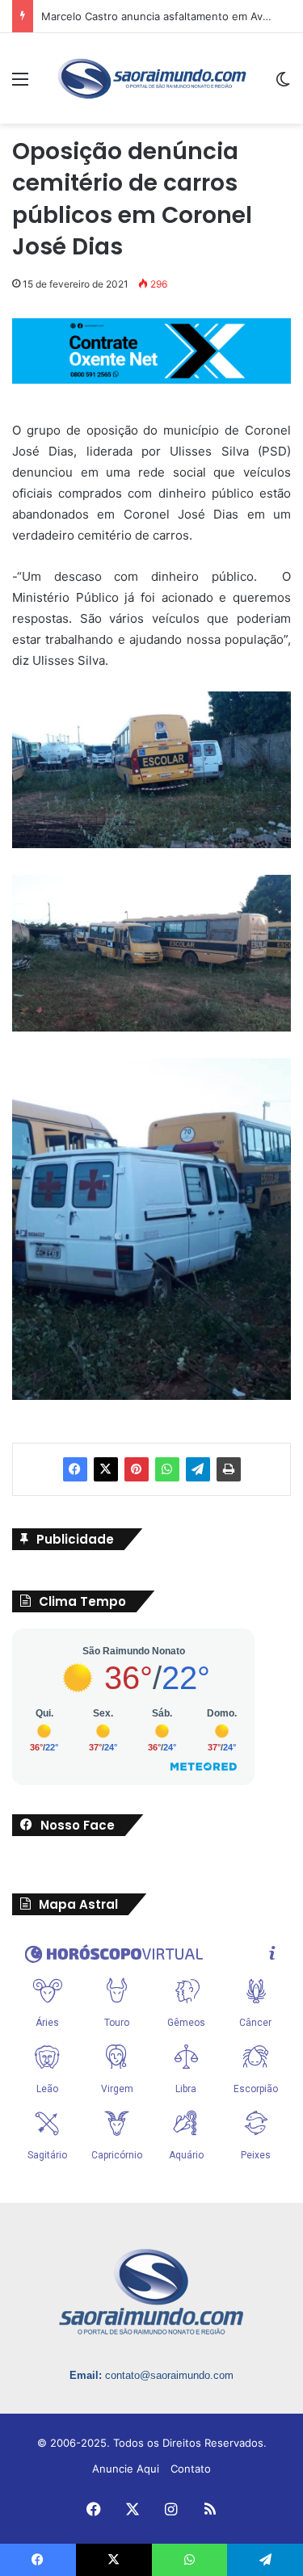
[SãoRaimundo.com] (152, 78)
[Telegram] (198, 1469)
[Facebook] (75, 1469)
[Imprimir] (229, 1469)
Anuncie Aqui (126, 2469)
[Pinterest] (137, 1469)
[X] (106, 1469)
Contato (191, 2469)
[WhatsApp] (167, 1469)
